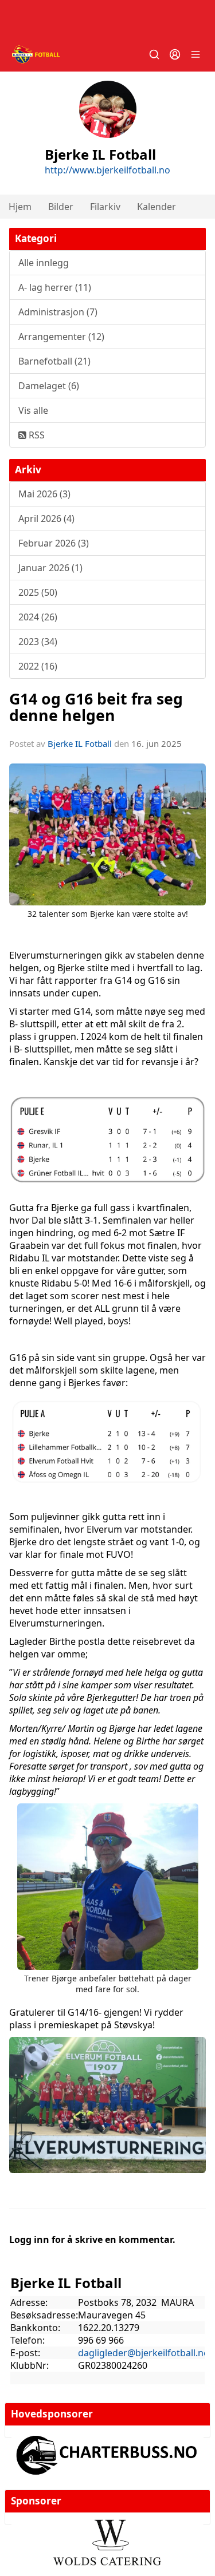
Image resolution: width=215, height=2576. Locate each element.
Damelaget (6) (49, 386)
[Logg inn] (175, 54)
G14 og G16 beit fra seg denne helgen (96, 707)
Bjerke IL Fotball (80, 743)
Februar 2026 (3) (54, 543)
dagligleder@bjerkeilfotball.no (144, 2353)
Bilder (61, 207)
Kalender (157, 207)
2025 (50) (38, 592)
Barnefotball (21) (54, 361)
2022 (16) (38, 666)
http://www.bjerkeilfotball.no (107, 170)
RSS (36, 435)
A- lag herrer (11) (55, 287)
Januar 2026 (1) (50, 568)
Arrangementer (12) (61, 337)
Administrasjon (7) (58, 312)
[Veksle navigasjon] (196, 54)
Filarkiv (105, 207)
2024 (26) (38, 617)
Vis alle (33, 410)
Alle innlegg (44, 263)
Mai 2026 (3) (44, 494)
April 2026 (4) (46, 519)
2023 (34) (38, 642)
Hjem (20, 207)
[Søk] (154, 54)
